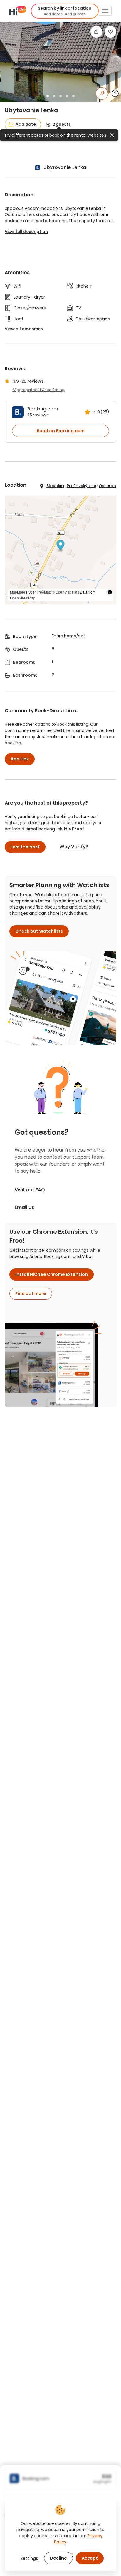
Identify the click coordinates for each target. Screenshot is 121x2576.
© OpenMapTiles (65, 592)
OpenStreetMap (23, 598)
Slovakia (55, 486)
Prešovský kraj (81, 486)
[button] (65, 11)
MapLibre (18, 592)
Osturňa (107, 486)
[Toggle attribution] (110, 592)
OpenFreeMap (40, 592)
